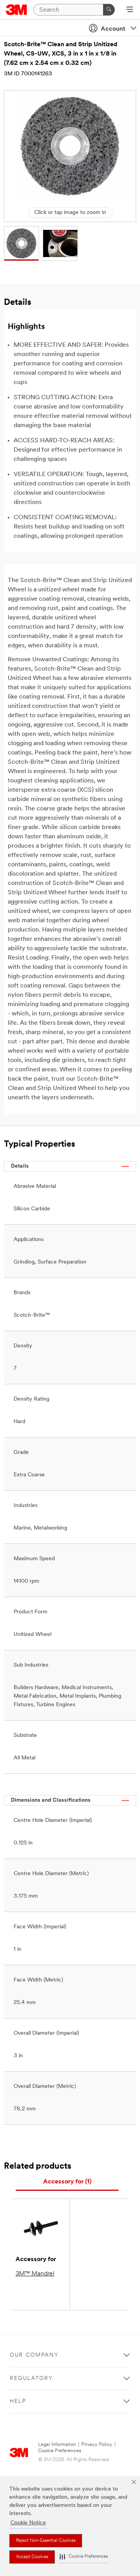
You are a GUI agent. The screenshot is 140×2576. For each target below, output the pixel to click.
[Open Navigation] (130, 10)
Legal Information (57, 2445)
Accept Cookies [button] (32, 2557)
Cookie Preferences (60, 2451)
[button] (84, 2557)
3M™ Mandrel (35, 2274)
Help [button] (18, 2401)
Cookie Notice (28, 2523)
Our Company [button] (34, 2355)
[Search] (109, 10)
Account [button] (113, 29)
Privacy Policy (97, 2445)
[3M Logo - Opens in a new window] (17, 10)
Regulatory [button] (31, 2379)
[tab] (67, 2182)
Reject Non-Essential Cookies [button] (46, 2541)
